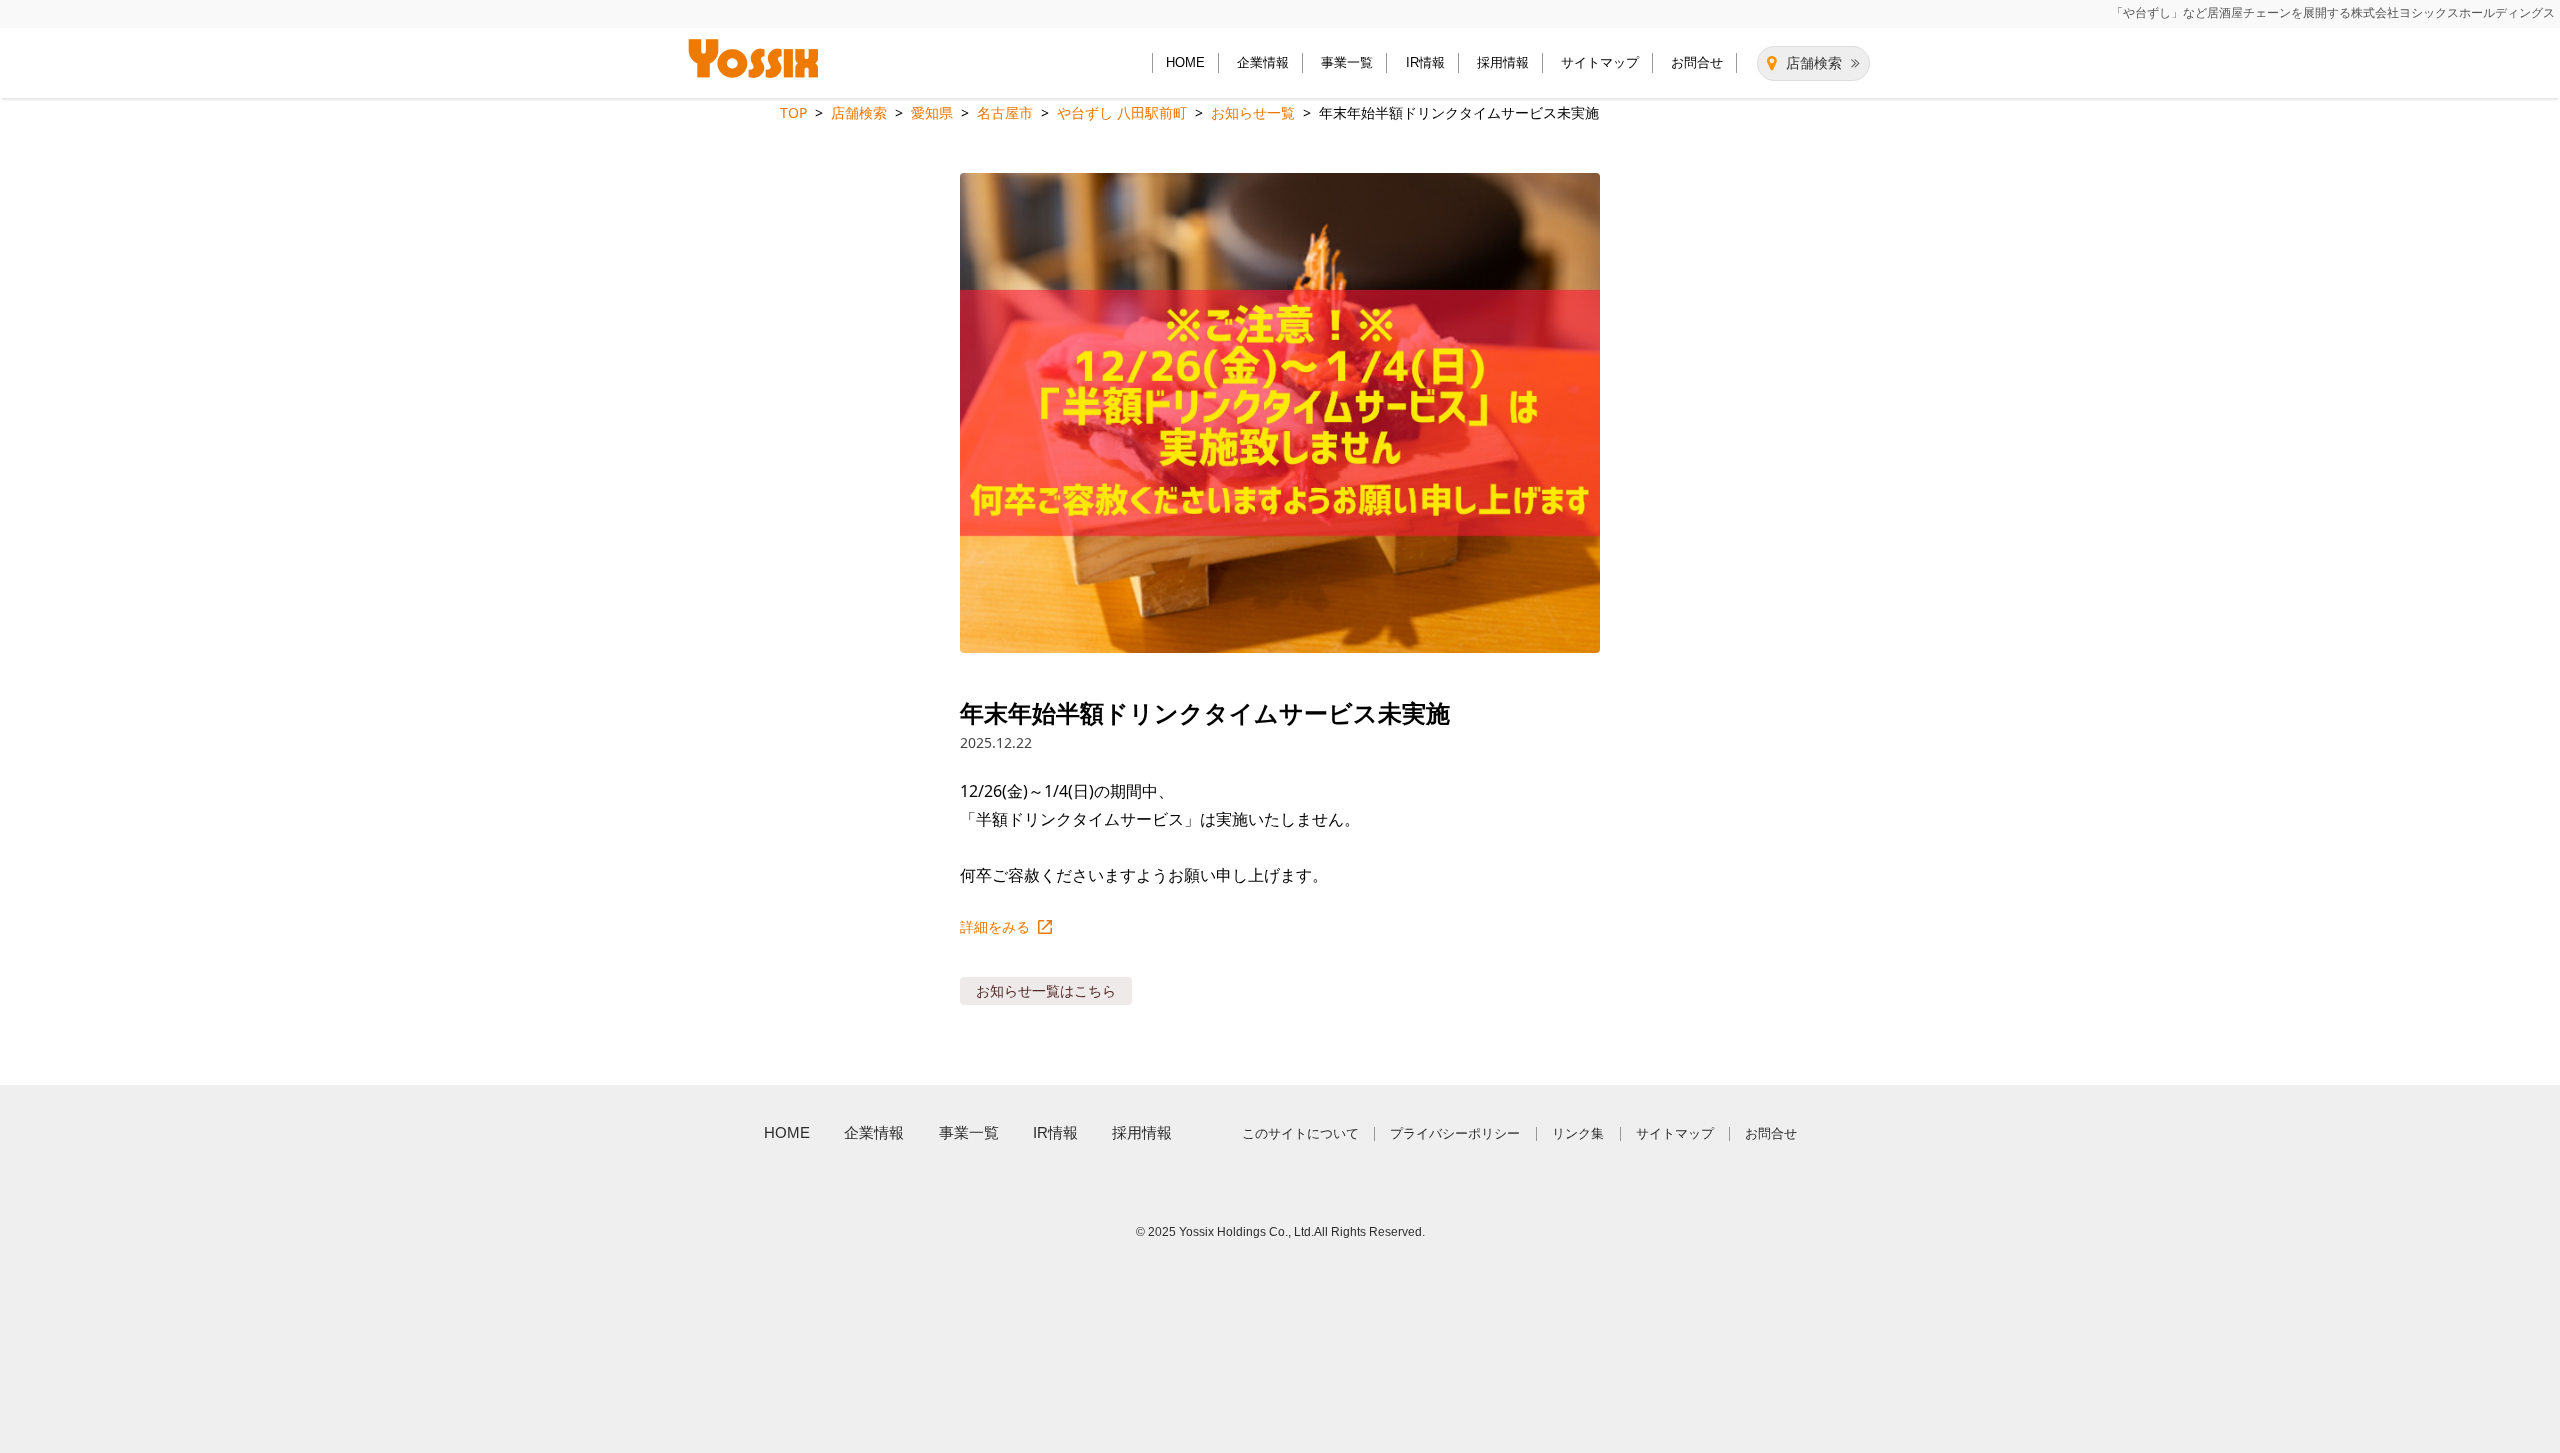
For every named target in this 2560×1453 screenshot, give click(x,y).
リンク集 (1578, 1133)
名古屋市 (1005, 112)
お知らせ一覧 (1253, 112)
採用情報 (1503, 62)
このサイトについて (1300, 1133)
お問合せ (1697, 62)
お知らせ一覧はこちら (1046, 990)
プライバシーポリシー (1455, 1133)
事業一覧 (1347, 62)
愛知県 (932, 112)
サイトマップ (1600, 62)
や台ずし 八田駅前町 (1122, 112)
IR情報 (1425, 62)
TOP (793, 112)
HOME (1185, 62)
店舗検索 (1814, 63)
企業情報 (1263, 62)
